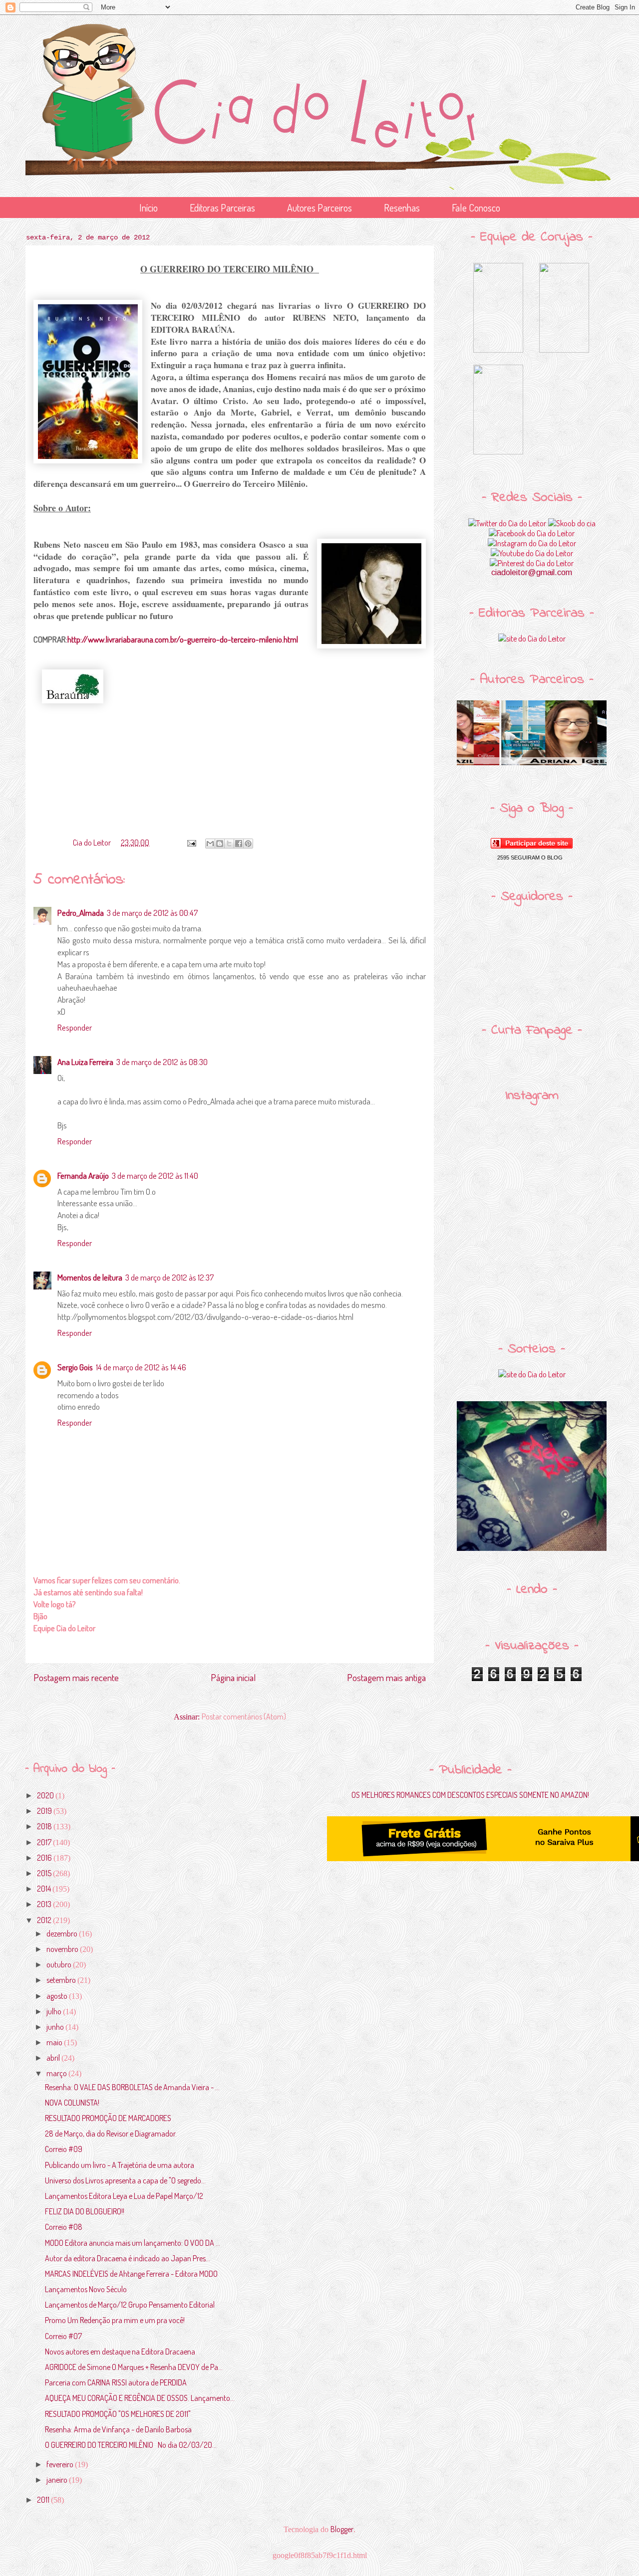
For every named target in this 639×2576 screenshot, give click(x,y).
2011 (44, 2500)
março (57, 2073)
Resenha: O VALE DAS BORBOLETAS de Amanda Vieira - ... (132, 2087)
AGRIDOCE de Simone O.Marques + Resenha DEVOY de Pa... (134, 2367)
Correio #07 (63, 2336)
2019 (45, 1811)
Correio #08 (64, 2227)
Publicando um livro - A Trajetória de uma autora (120, 2165)
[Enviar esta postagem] (190, 843)
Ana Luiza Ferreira (85, 1062)
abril (54, 2058)
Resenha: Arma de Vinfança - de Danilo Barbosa (118, 2429)
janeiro (58, 2480)
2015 (45, 1873)
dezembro (63, 1933)
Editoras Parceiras (222, 208)
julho (55, 2011)
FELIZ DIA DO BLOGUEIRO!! (85, 2211)
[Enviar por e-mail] (210, 844)
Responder (75, 1027)
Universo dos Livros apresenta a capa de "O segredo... (125, 2180)
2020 (46, 1795)
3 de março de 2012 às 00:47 (152, 913)
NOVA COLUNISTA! (72, 2103)
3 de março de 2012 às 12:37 (169, 1277)
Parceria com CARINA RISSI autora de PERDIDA (116, 2382)
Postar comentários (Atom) (244, 1717)
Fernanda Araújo (83, 1176)
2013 (45, 1904)
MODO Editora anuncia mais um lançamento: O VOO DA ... (133, 2243)
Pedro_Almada (81, 913)
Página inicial (233, 1677)
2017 (45, 1842)
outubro (60, 1964)
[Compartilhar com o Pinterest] (248, 844)
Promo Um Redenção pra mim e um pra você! (115, 2320)
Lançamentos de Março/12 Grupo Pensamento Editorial (130, 2305)
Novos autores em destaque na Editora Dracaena (120, 2352)
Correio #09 (64, 2149)
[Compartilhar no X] (229, 844)
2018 (45, 1826)
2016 (45, 1858)
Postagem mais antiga (386, 1677)
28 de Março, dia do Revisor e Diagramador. (111, 2134)
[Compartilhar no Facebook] (239, 844)
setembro (62, 1980)
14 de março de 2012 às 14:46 (141, 1367)
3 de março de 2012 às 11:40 (155, 1176)
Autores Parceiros (319, 208)
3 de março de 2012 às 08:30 (162, 1062)
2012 (45, 1920)
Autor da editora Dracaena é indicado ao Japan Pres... (128, 2258)
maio (55, 2042)
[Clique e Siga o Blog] (532, 846)
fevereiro (61, 2464)
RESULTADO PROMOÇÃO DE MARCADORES (108, 2118)
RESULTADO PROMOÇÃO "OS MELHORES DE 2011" (118, 2414)
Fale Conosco (476, 208)
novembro (63, 1949)
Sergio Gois (75, 1367)
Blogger (342, 2529)
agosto (58, 1996)
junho (56, 2027)
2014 (45, 1889)
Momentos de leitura (90, 1277)
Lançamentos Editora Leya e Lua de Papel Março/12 (124, 2196)
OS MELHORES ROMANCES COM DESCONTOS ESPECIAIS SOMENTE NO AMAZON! (470, 1795)
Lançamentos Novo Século (86, 2289)
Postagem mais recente (76, 1677)
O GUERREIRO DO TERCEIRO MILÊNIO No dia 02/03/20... (131, 2445)
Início (149, 208)
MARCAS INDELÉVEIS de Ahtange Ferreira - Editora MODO (131, 2274)
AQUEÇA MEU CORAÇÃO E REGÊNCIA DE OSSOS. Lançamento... (140, 2398)
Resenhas (402, 208)
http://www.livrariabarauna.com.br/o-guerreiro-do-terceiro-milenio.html (183, 639)
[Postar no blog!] (220, 844)
